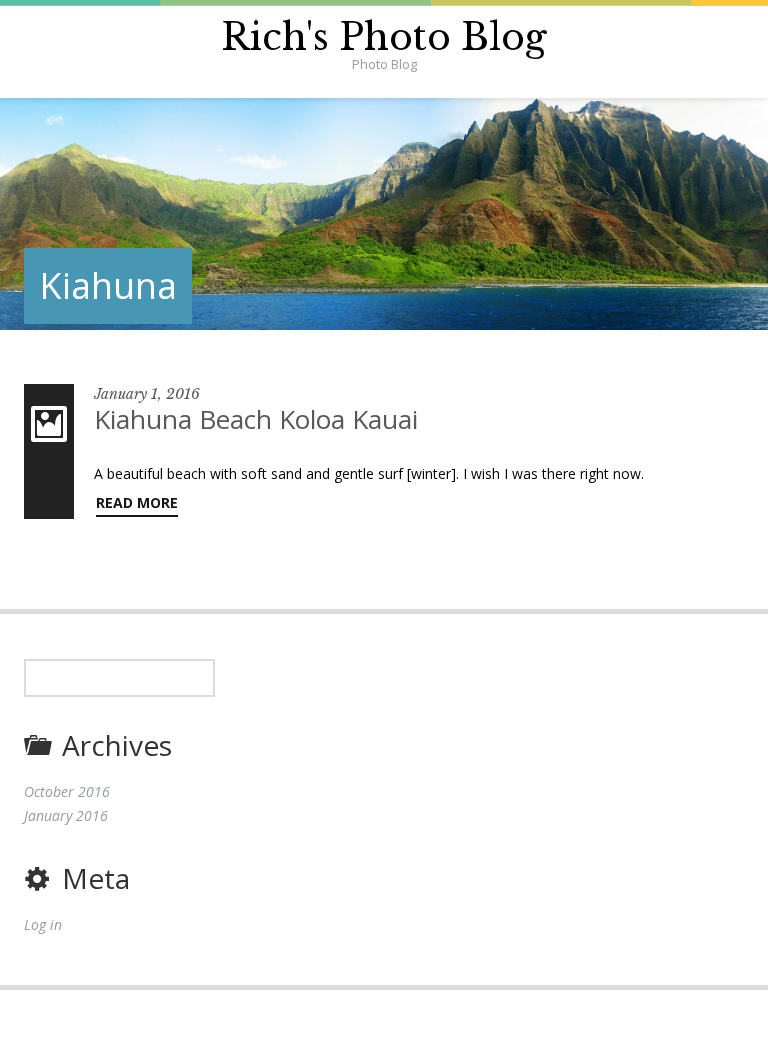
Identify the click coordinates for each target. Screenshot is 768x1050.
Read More (137, 502)
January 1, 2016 (147, 394)
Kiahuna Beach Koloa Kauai (256, 419)
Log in (43, 924)
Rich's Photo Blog (384, 37)
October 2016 (67, 791)
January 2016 (66, 815)
